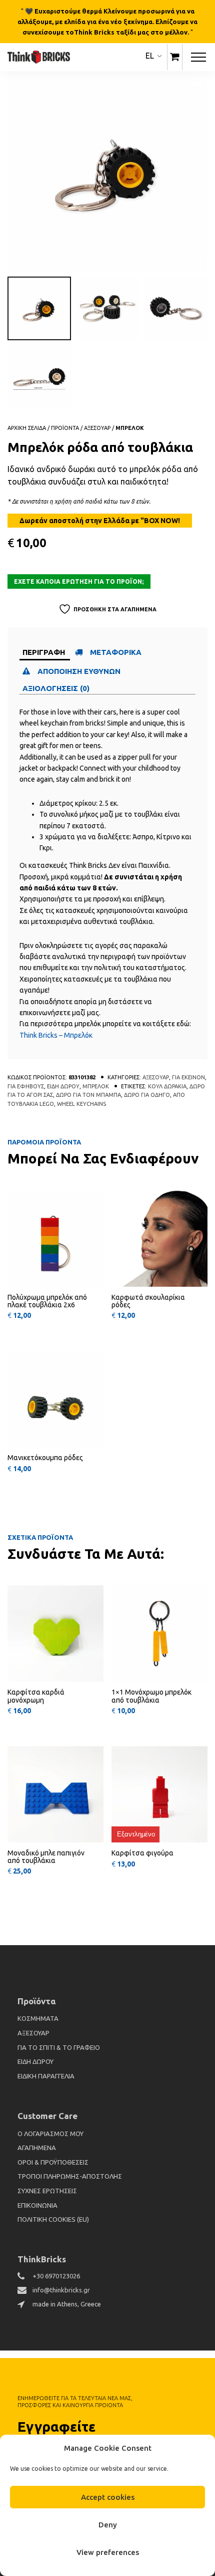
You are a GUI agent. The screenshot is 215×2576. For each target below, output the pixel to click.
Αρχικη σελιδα (27, 428)
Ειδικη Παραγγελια (46, 2076)
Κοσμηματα (38, 2018)
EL (150, 56)
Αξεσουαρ (97, 428)
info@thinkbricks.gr (61, 2290)
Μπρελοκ (130, 428)
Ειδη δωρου (63, 1086)
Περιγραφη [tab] (44, 652)
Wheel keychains (81, 1104)
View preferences (108, 2552)
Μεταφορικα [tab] (116, 652)
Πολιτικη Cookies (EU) (53, 2219)
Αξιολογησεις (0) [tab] (56, 688)
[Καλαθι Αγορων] (175, 57)
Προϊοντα (65, 428)
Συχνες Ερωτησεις (47, 2191)
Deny (108, 2525)
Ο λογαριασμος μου (50, 2134)
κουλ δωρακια (167, 1086)
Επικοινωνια (37, 2205)
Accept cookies (108, 2497)
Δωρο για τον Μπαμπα (88, 1095)
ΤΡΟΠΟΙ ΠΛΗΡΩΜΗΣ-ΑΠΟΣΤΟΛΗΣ (70, 2176)
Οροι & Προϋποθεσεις (53, 2162)
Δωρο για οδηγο (147, 1095)
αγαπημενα (37, 2148)
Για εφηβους (26, 1086)
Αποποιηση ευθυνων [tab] (80, 671)
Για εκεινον (188, 1077)
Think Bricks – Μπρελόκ (56, 1035)
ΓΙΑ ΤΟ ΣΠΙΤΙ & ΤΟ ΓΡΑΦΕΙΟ (59, 2047)
